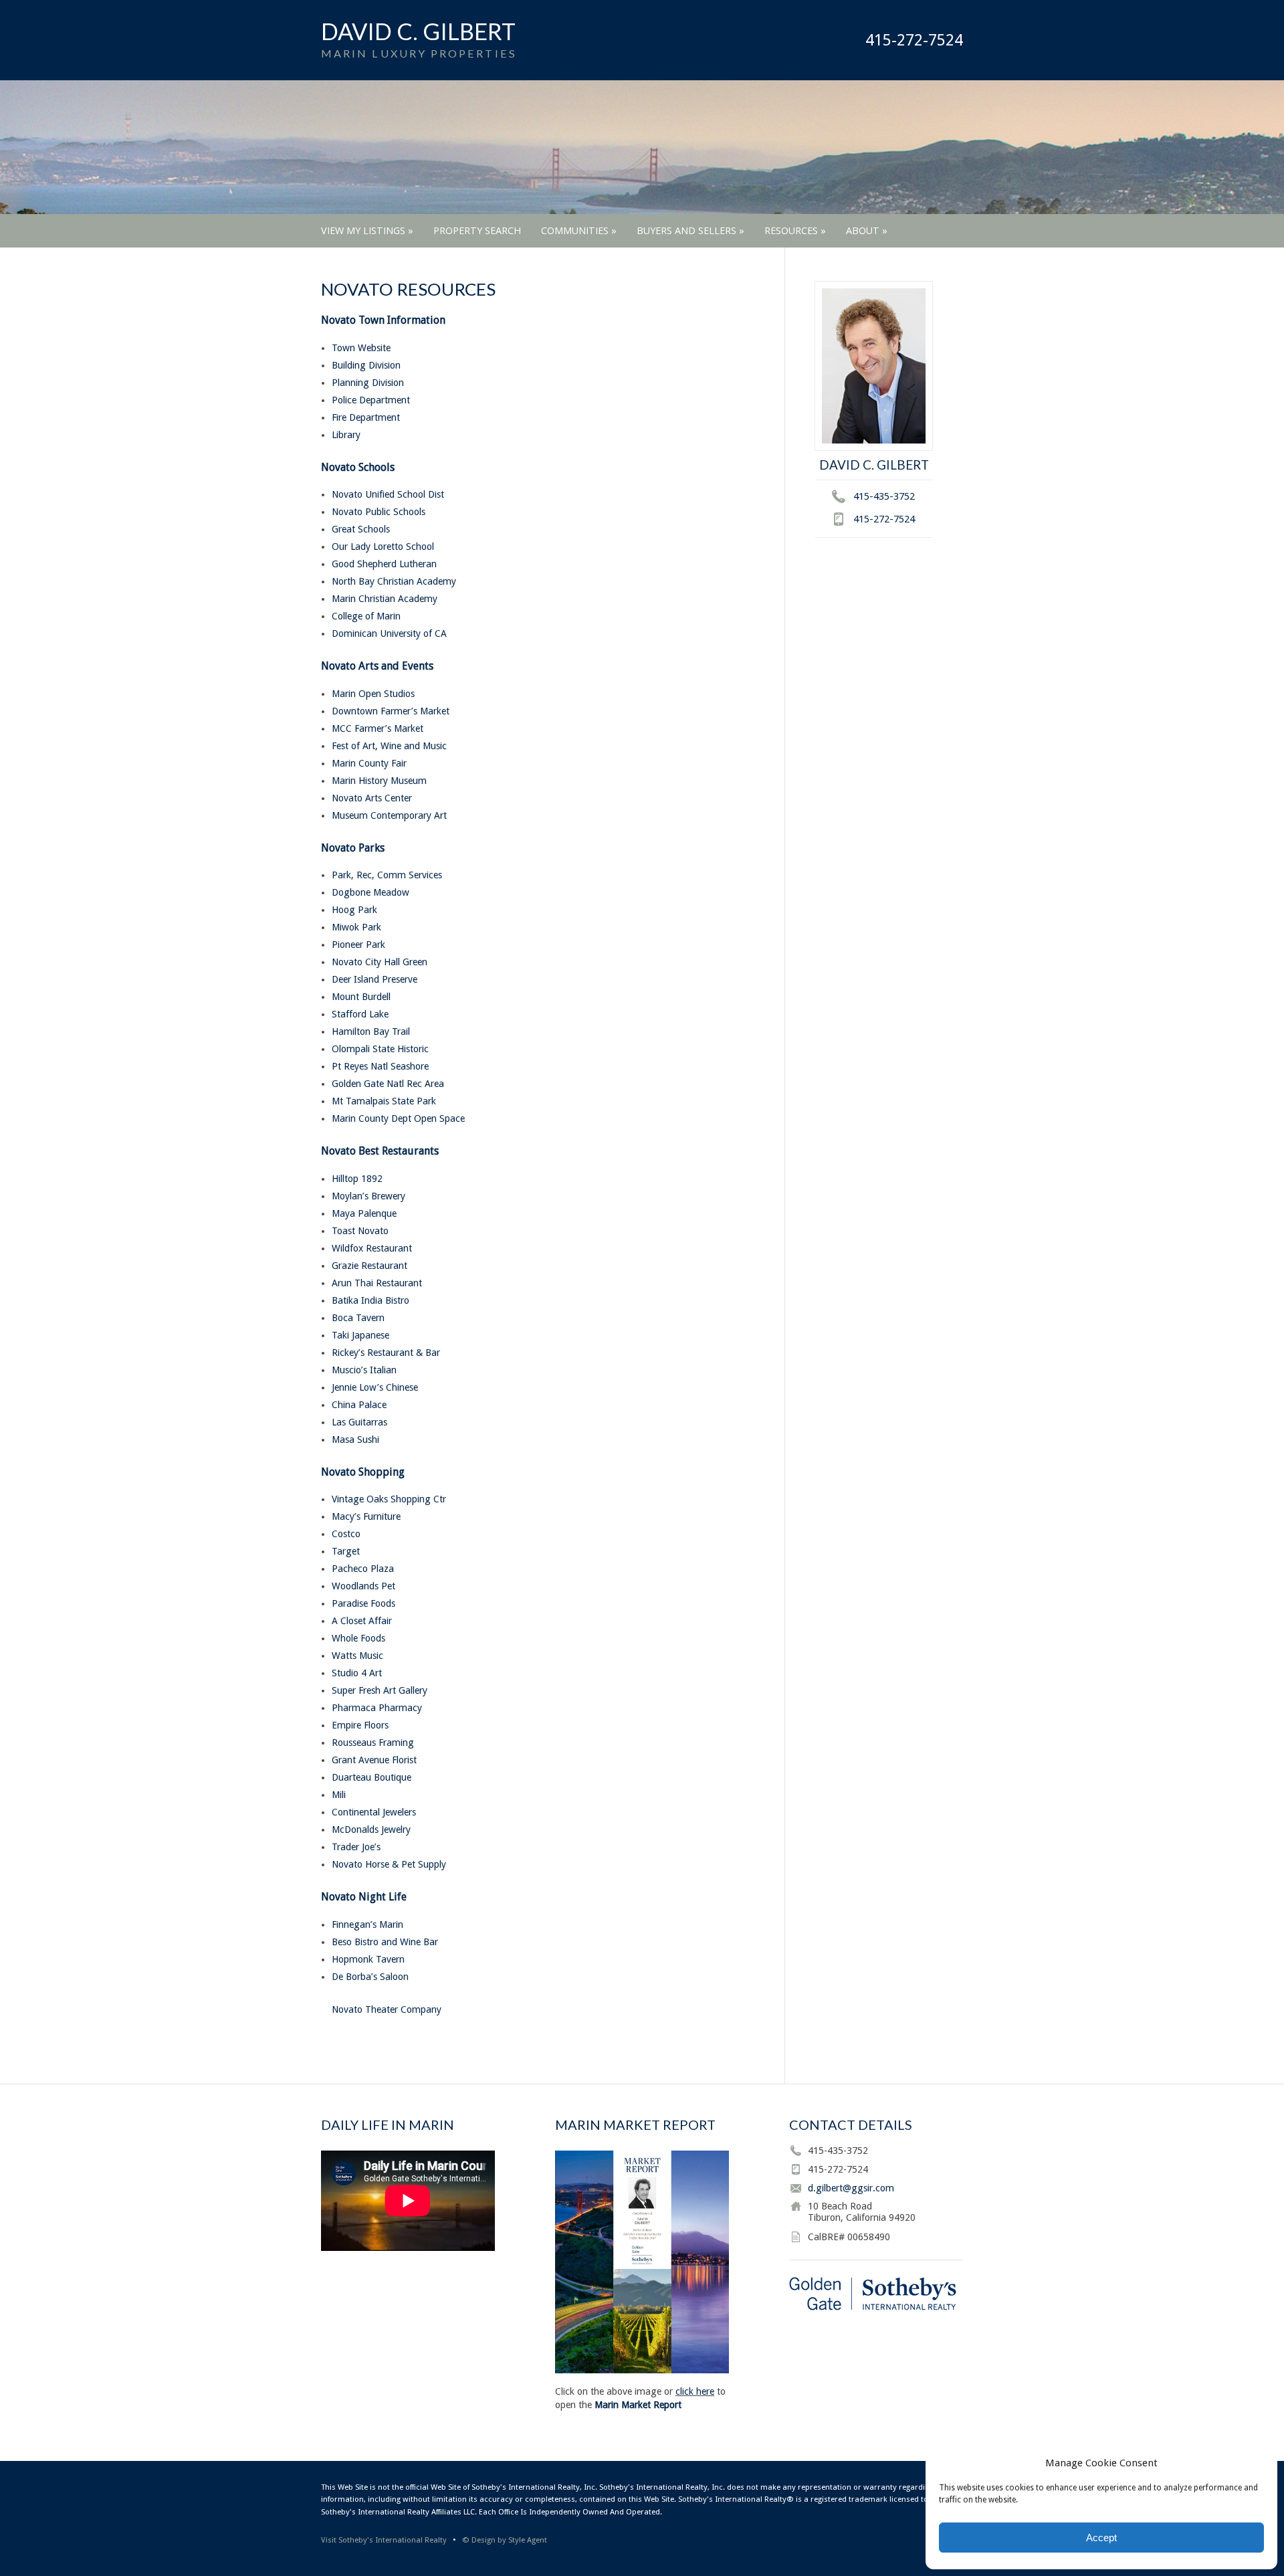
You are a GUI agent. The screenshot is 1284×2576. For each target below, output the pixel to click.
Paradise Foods (363, 1603)
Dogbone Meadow (370, 892)
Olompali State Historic (380, 1049)
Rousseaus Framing (373, 1743)
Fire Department (366, 417)
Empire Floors (360, 1725)
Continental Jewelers (374, 1812)
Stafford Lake (360, 1014)
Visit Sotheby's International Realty (384, 2540)
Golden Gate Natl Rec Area (388, 1084)
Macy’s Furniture (366, 1516)
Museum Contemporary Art (389, 815)
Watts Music (357, 1656)
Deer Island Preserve (374, 979)
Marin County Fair (369, 763)
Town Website (361, 348)
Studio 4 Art (357, 1673)
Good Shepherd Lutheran (384, 564)
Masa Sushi (355, 1440)
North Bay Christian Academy (394, 581)
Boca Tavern (358, 1318)
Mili (339, 1795)
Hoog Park (354, 910)
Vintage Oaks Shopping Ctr (389, 1499)
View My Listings (367, 230)
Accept (1101, 2538)
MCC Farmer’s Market (378, 728)
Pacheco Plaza (363, 1569)
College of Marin (366, 616)
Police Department (371, 400)
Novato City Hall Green (380, 962)
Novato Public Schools (379, 512)
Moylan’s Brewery (368, 1196)
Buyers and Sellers (690, 230)
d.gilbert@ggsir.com (851, 2188)
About (867, 230)
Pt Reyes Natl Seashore (380, 1066)
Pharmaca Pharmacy (377, 1708)
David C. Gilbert (418, 31)
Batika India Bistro (370, 1300)
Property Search (477, 230)
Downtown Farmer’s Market (391, 711)
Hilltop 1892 (357, 1179)
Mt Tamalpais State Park (384, 1101)
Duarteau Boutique (371, 1777)
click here (695, 2391)
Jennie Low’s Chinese (375, 1387)
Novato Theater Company (387, 2009)
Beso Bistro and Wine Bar (385, 1942)
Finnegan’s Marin (367, 1924)
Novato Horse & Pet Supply (389, 1864)
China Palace (359, 1405)
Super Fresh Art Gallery (380, 1690)
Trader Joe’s (356, 1847)
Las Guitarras (359, 1422)
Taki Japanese (360, 1335)
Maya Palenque (364, 1213)
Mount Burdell (361, 997)
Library (346, 435)
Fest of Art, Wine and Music (389, 746)
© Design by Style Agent (505, 2540)
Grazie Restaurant (369, 1266)
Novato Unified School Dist (388, 494)
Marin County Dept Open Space (398, 1118)
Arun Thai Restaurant (377, 1283)
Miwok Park (356, 927)
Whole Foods (358, 1638)
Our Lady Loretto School (383, 547)
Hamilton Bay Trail (371, 1031)
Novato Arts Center (372, 798)
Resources (795, 230)
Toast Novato (360, 1231)
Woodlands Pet (363, 1586)
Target (346, 1551)
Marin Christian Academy (385, 599)
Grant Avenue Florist (374, 1760)
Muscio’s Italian (364, 1370)
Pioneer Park (358, 945)
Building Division (366, 365)
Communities (579, 230)
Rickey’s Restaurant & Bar (386, 1353)
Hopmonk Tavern (368, 1959)
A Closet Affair (362, 1621)
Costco (346, 1534)
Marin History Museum (379, 781)
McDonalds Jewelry (371, 1829)
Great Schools (361, 529)
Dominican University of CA (389, 633)
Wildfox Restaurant (372, 1248)
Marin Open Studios (373, 694)
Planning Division (368, 383)
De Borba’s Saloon (370, 1977)
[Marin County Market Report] (642, 2370)
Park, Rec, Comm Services (387, 875)
